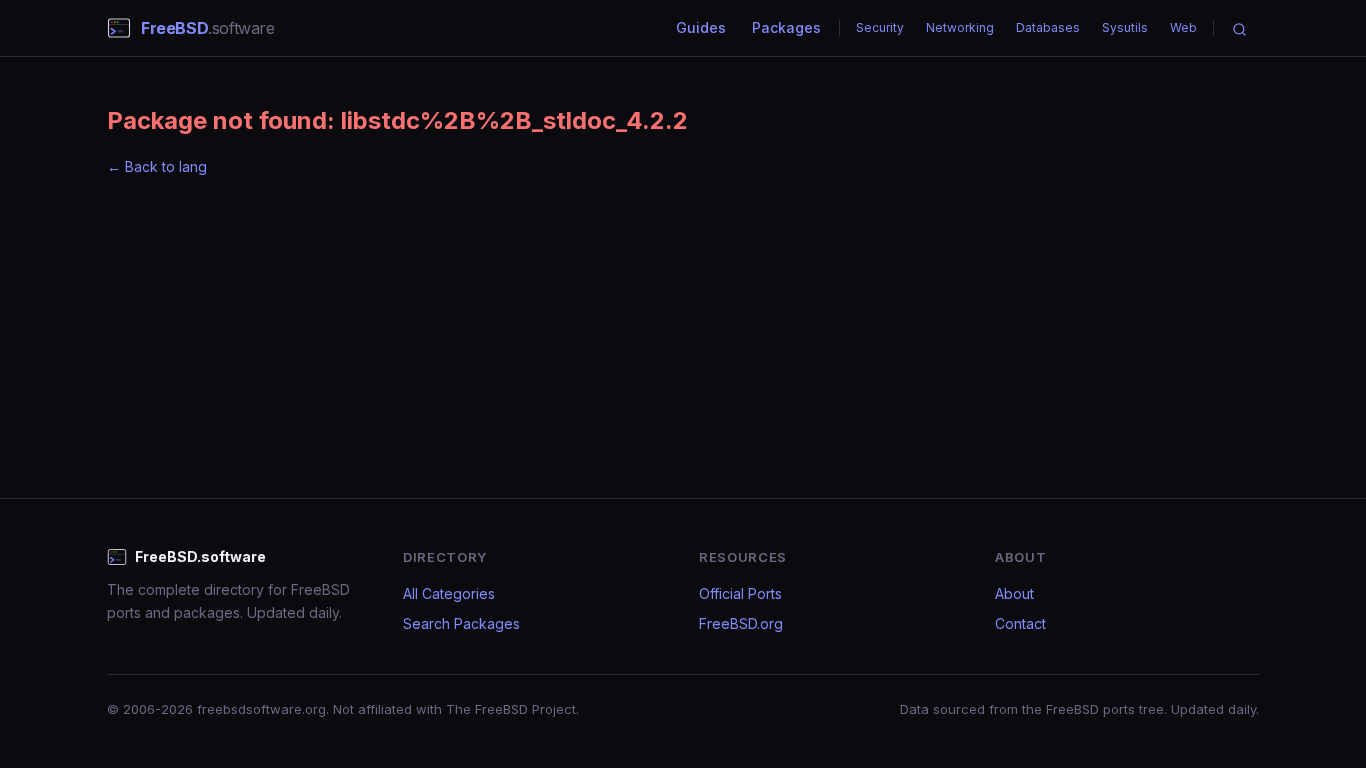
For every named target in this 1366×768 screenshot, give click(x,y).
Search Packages (461, 623)
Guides (701, 27)
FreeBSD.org (741, 623)
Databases (1048, 27)
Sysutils (1125, 27)
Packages (786, 27)
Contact (1020, 623)
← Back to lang (157, 166)
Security (880, 27)
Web (1183, 27)
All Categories (449, 593)
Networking (960, 27)
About (1014, 593)
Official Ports (740, 593)
